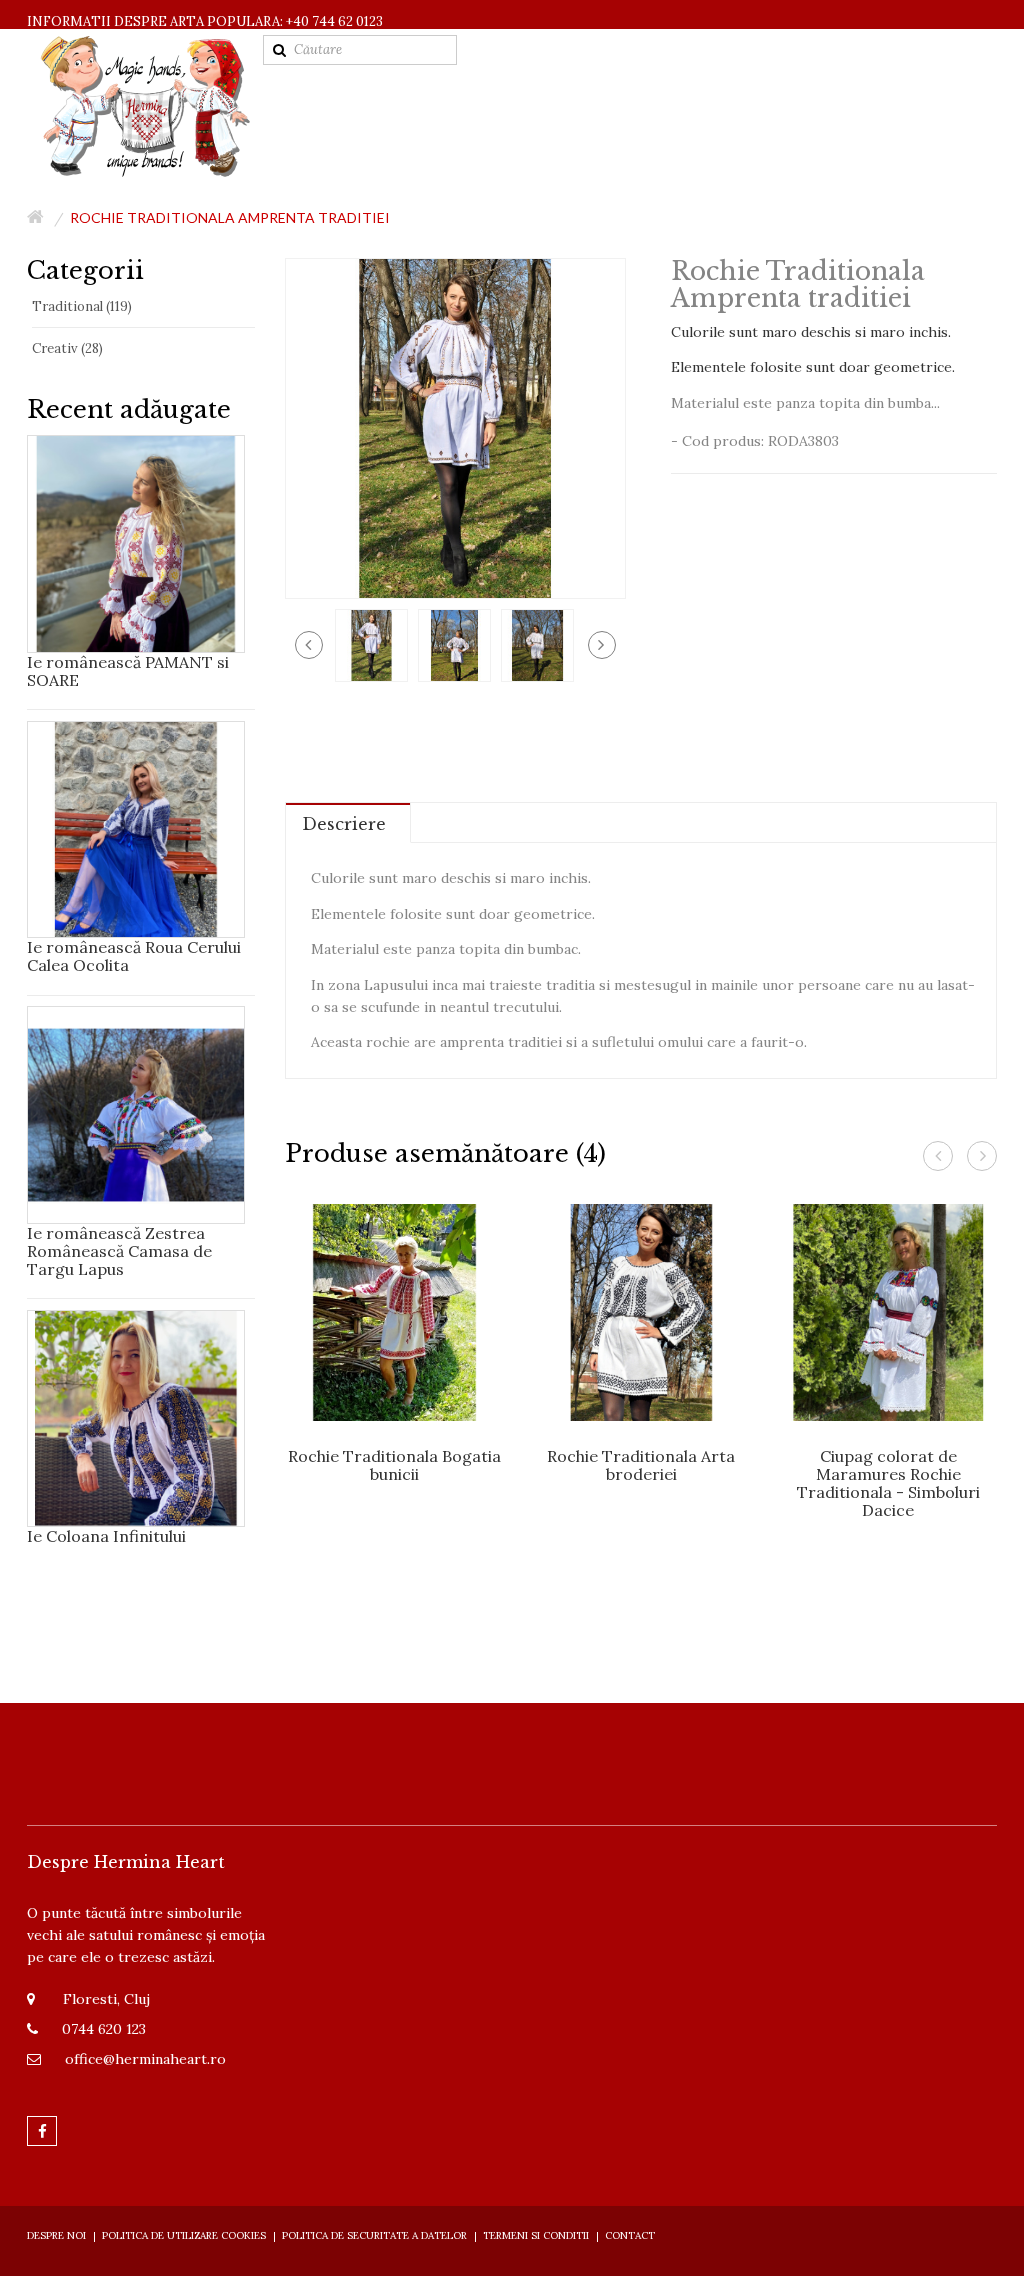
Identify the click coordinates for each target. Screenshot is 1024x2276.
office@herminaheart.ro (145, 2059)
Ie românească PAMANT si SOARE (128, 671)
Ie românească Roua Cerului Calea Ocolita (134, 956)
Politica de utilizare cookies (184, 2235)
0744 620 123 (104, 2029)
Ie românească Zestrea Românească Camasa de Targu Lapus (119, 1251)
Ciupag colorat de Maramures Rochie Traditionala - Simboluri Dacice (888, 1483)
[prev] (309, 645)
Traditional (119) (82, 306)
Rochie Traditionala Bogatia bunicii (394, 1465)
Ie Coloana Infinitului (106, 1536)
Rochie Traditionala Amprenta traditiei (230, 217)
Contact (630, 2235)
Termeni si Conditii (536, 2235)
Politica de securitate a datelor (374, 2235)
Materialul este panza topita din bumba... (805, 403)
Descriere (344, 824)
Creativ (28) (67, 348)
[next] (602, 645)
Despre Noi (56, 2235)
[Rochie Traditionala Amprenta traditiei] (371, 644)
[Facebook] (42, 2131)
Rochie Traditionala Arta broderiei (641, 1465)
